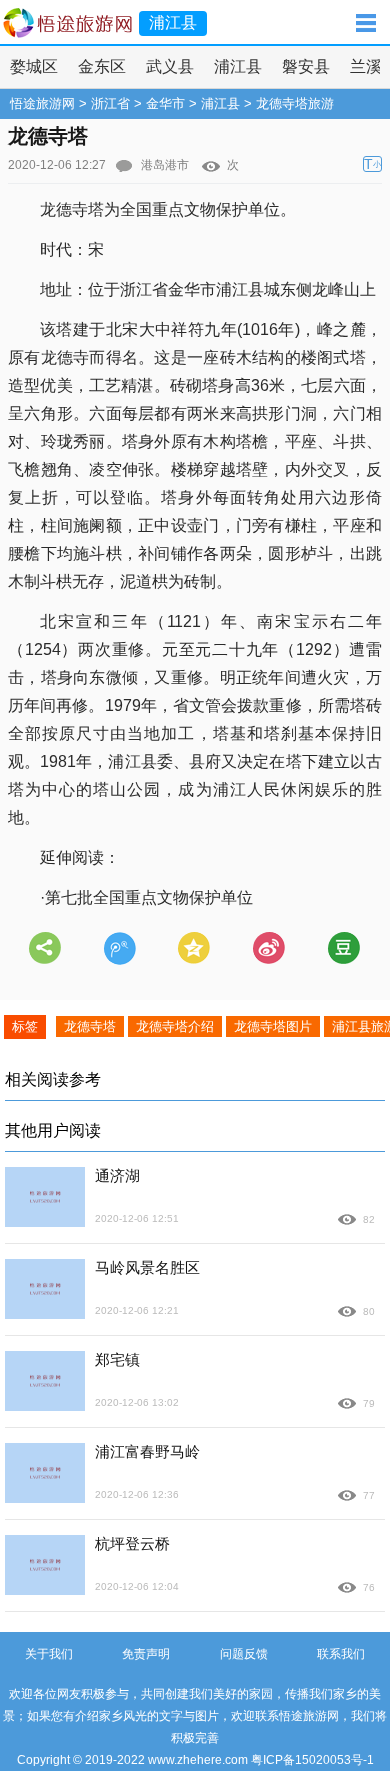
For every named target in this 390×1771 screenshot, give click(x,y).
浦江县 (238, 66)
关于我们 (49, 1654)
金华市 (165, 103)
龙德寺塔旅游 (295, 103)
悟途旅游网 (42, 103)
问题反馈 (244, 1654)
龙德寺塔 (90, 1026)
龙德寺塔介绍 (175, 1026)
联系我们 (341, 1654)
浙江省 (110, 103)
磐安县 (306, 66)
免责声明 (146, 1654)
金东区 (102, 66)
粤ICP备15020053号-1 (312, 1760)
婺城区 (34, 66)
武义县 (170, 66)
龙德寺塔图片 (273, 1026)
